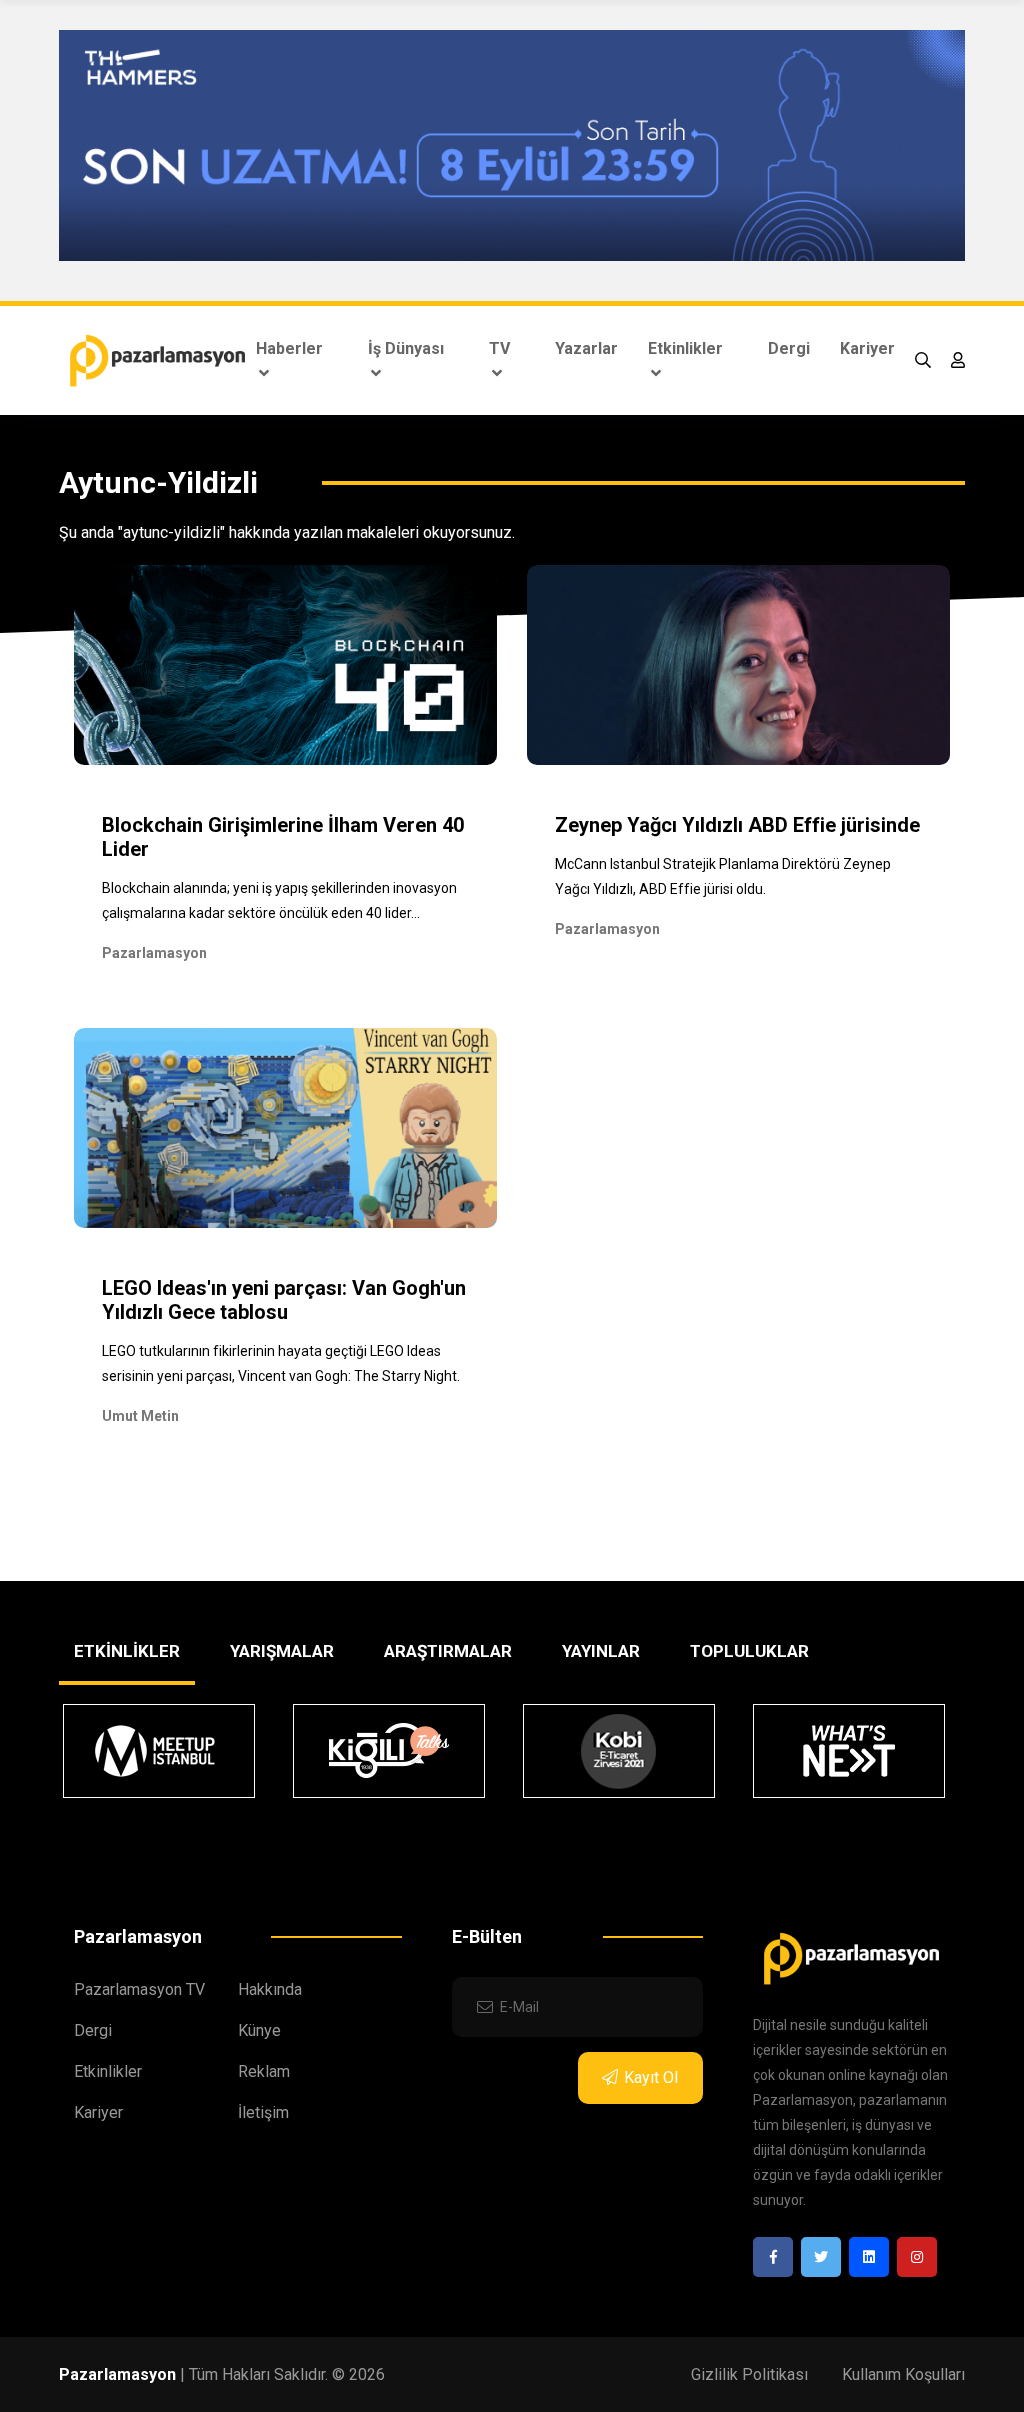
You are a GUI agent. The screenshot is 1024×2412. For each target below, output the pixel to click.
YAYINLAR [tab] (601, 1651)
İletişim (263, 2112)
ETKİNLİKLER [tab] (127, 1651)
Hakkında (270, 1989)
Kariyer (867, 348)
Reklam (264, 2071)
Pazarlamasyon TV (139, 1989)
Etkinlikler (685, 348)
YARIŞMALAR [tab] (282, 1651)
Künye (259, 2030)
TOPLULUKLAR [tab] (749, 1651)
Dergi (789, 348)
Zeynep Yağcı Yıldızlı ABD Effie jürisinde (737, 825)
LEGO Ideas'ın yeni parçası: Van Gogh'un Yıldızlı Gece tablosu (284, 1300)
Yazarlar (586, 348)
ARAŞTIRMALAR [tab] (448, 1651)
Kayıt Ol (651, 2077)
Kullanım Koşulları (903, 2374)
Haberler (289, 348)
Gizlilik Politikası (749, 2374)
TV (499, 348)
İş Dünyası (406, 348)
